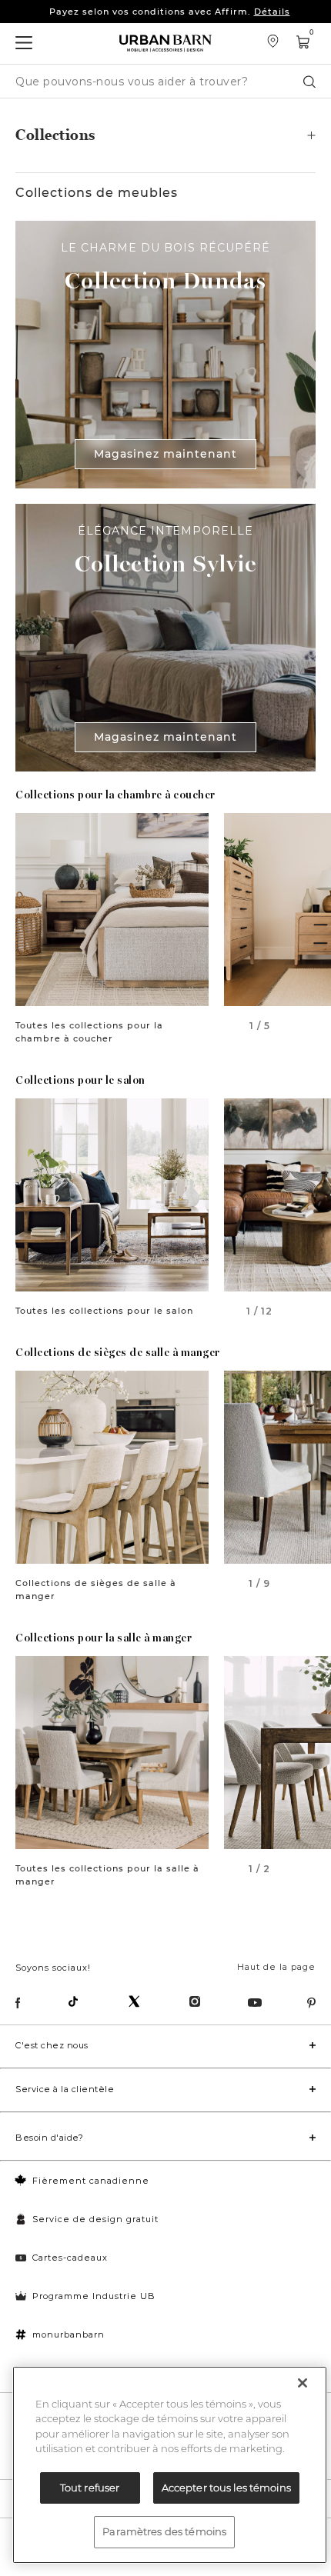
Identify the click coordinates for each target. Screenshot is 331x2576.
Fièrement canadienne (91, 2181)
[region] (170, 2465)
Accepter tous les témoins (226, 2488)
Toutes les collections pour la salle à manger (107, 1875)
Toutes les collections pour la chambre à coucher (89, 1032)
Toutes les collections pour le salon (104, 1311)
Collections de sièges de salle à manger (96, 1590)
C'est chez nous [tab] (52, 2045)
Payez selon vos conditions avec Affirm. (170, 12)
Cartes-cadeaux (70, 2258)
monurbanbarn (69, 2334)
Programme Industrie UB (94, 2296)
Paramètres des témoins (164, 2531)
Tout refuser (90, 2488)
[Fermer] (303, 2383)
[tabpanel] (112, 910)
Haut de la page (276, 1967)
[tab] (165, 135)
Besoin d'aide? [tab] (49, 2138)
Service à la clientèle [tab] (65, 2089)
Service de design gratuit (95, 2219)
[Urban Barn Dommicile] (165, 43)
